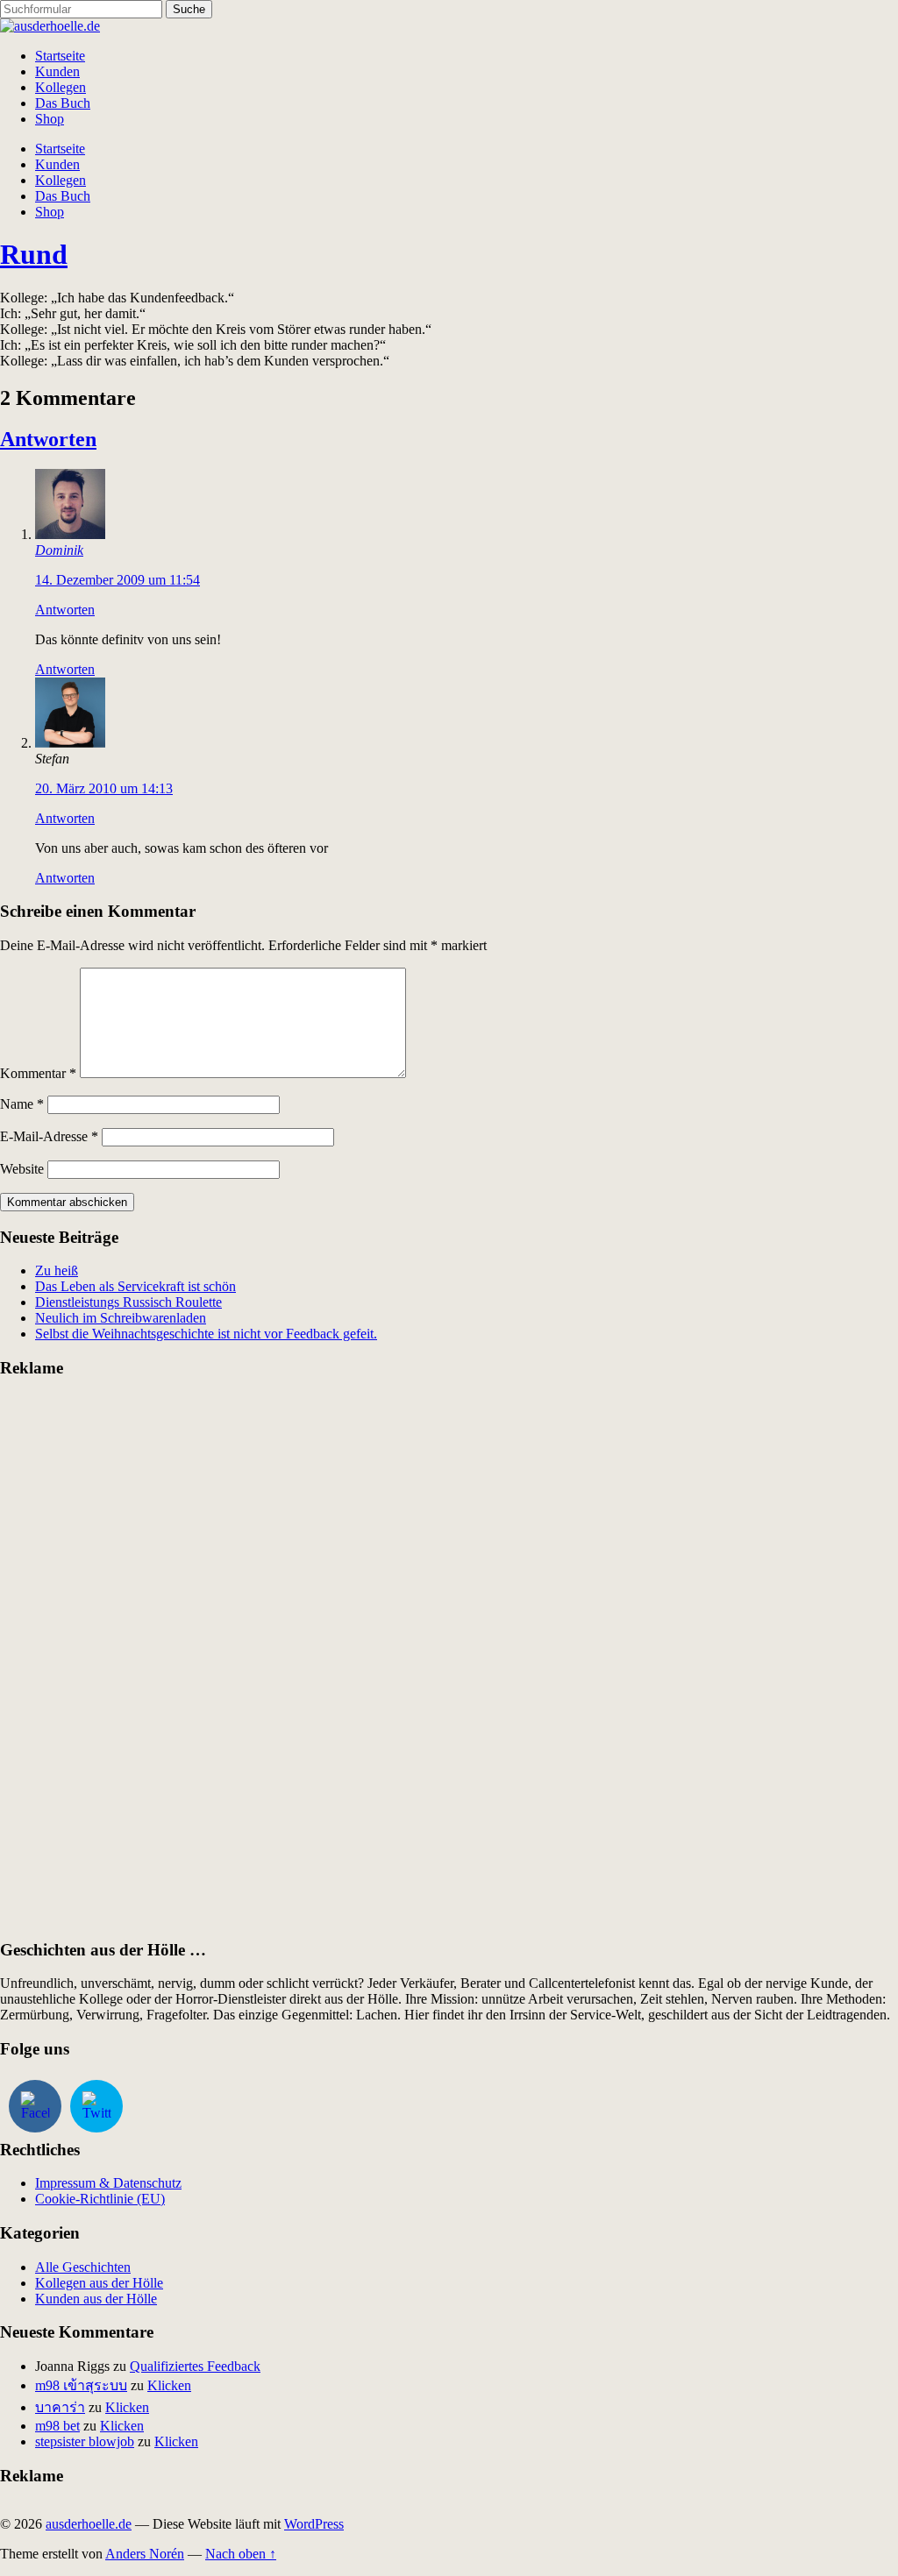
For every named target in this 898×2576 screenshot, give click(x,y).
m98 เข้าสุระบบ (81, 2385)
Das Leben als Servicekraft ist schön (135, 1286)
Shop (50, 119)
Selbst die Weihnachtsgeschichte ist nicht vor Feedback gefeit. (206, 1334)
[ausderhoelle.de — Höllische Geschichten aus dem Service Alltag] (50, 26)
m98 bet (57, 2426)
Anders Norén (145, 2554)
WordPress (314, 2524)
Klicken (169, 2385)
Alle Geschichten (83, 2267)
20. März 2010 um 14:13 (104, 788)
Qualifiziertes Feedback (195, 2366)
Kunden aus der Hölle (96, 2299)
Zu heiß (57, 1270)
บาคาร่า (60, 2407)
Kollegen (61, 87)
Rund (34, 254)
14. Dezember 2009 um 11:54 (118, 580)
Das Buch (63, 103)
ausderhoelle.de (89, 2524)
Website (22, 1169)
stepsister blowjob (85, 2441)
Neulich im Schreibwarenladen (121, 1318)
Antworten (48, 439)
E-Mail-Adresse (49, 1136)
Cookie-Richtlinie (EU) (100, 2199)
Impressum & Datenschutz (108, 2183)
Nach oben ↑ (241, 2554)
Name (22, 1104)
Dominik (59, 550)
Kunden (57, 71)
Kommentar (38, 1073)
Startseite (60, 56)
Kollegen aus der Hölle (99, 2283)
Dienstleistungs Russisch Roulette (128, 1302)
